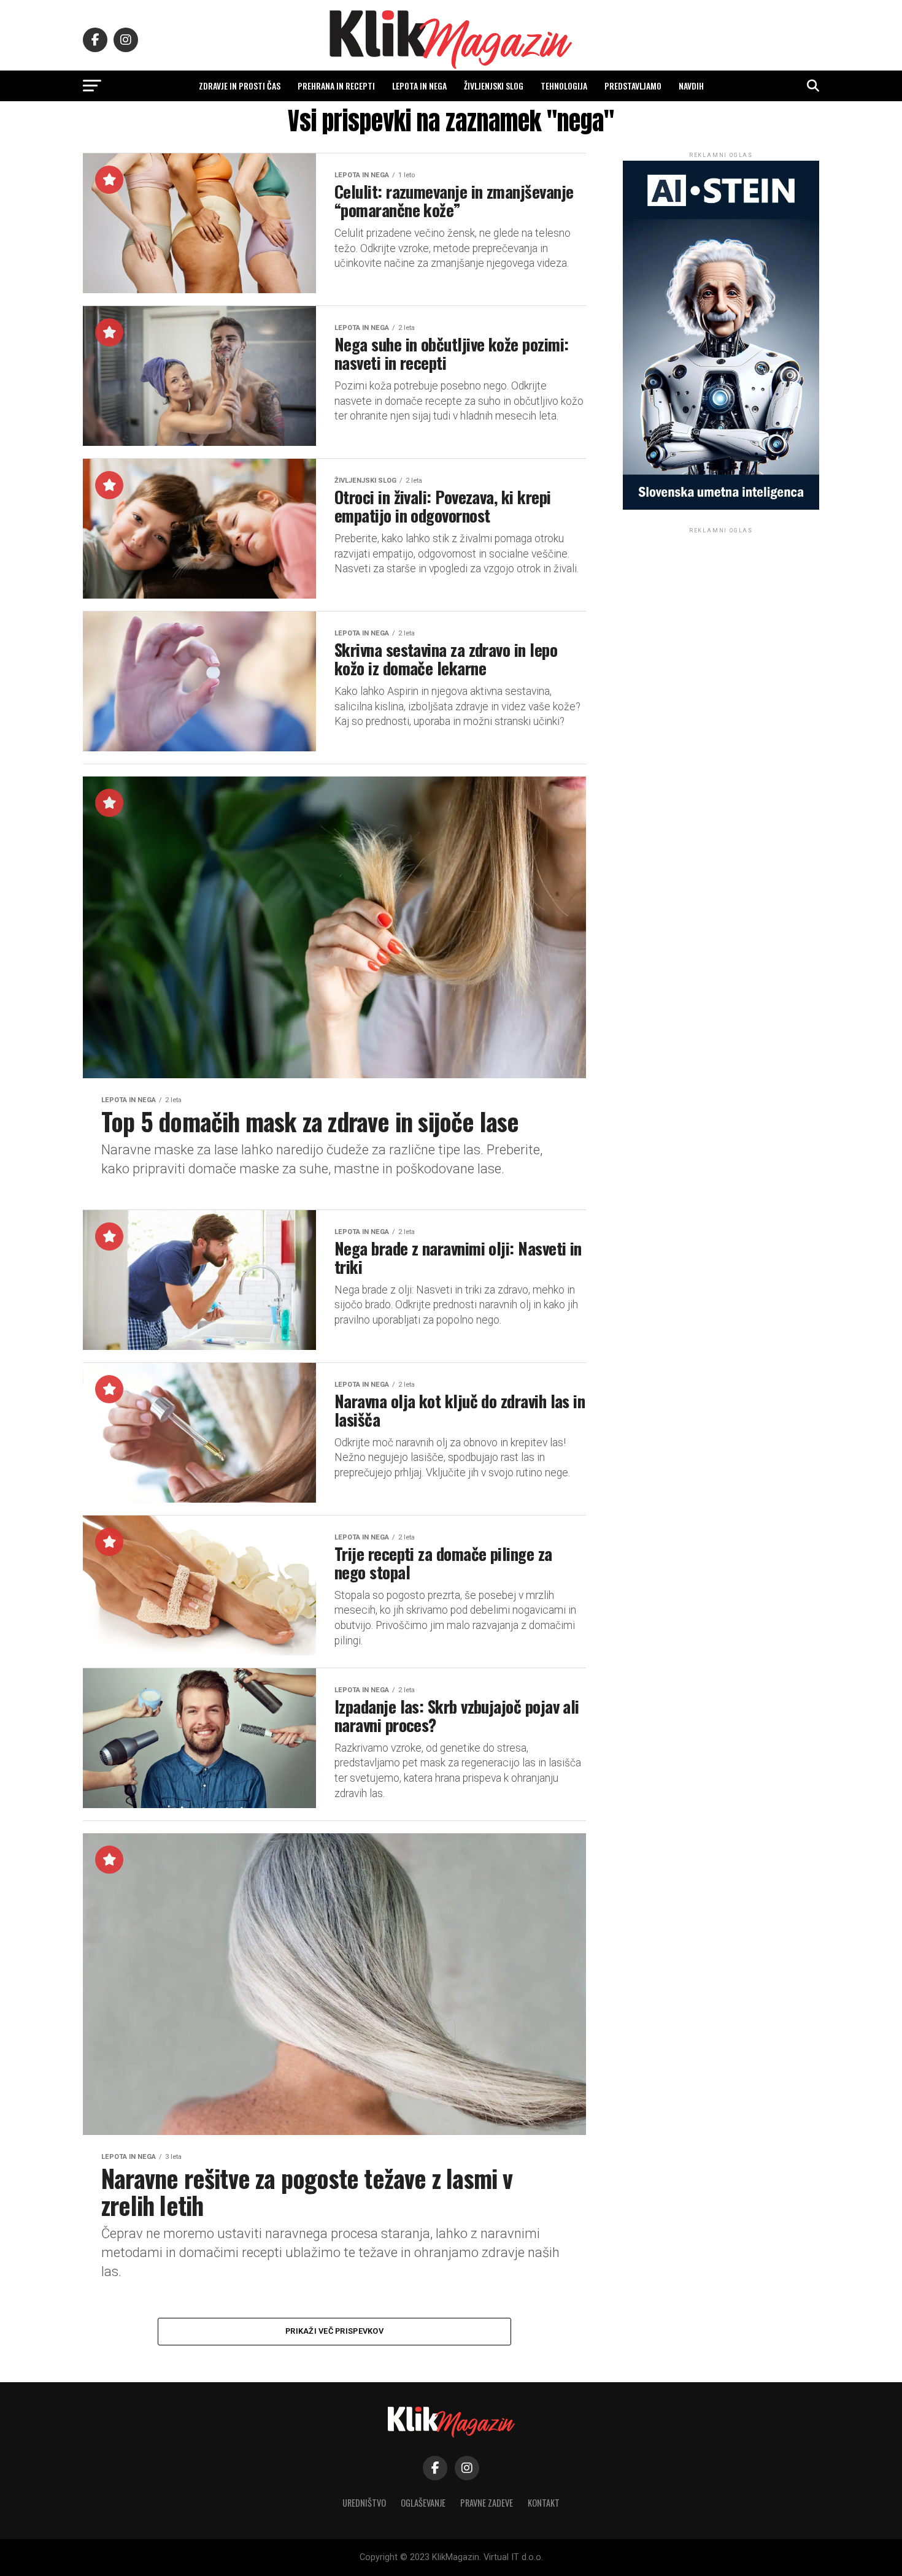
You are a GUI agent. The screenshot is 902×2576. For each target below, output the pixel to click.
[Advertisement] (721, 613)
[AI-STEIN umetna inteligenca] (721, 507)
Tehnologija (564, 86)
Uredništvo (364, 2503)
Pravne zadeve (487, 2503)
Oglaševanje (423, 2503)
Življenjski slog (494, 86)
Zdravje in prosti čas (240, 86)
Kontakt (544, 2503)
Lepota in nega (419, 86)
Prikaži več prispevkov (334, 2331)
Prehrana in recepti (336, 86)
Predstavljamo (633, 86)
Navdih (691, 86)
